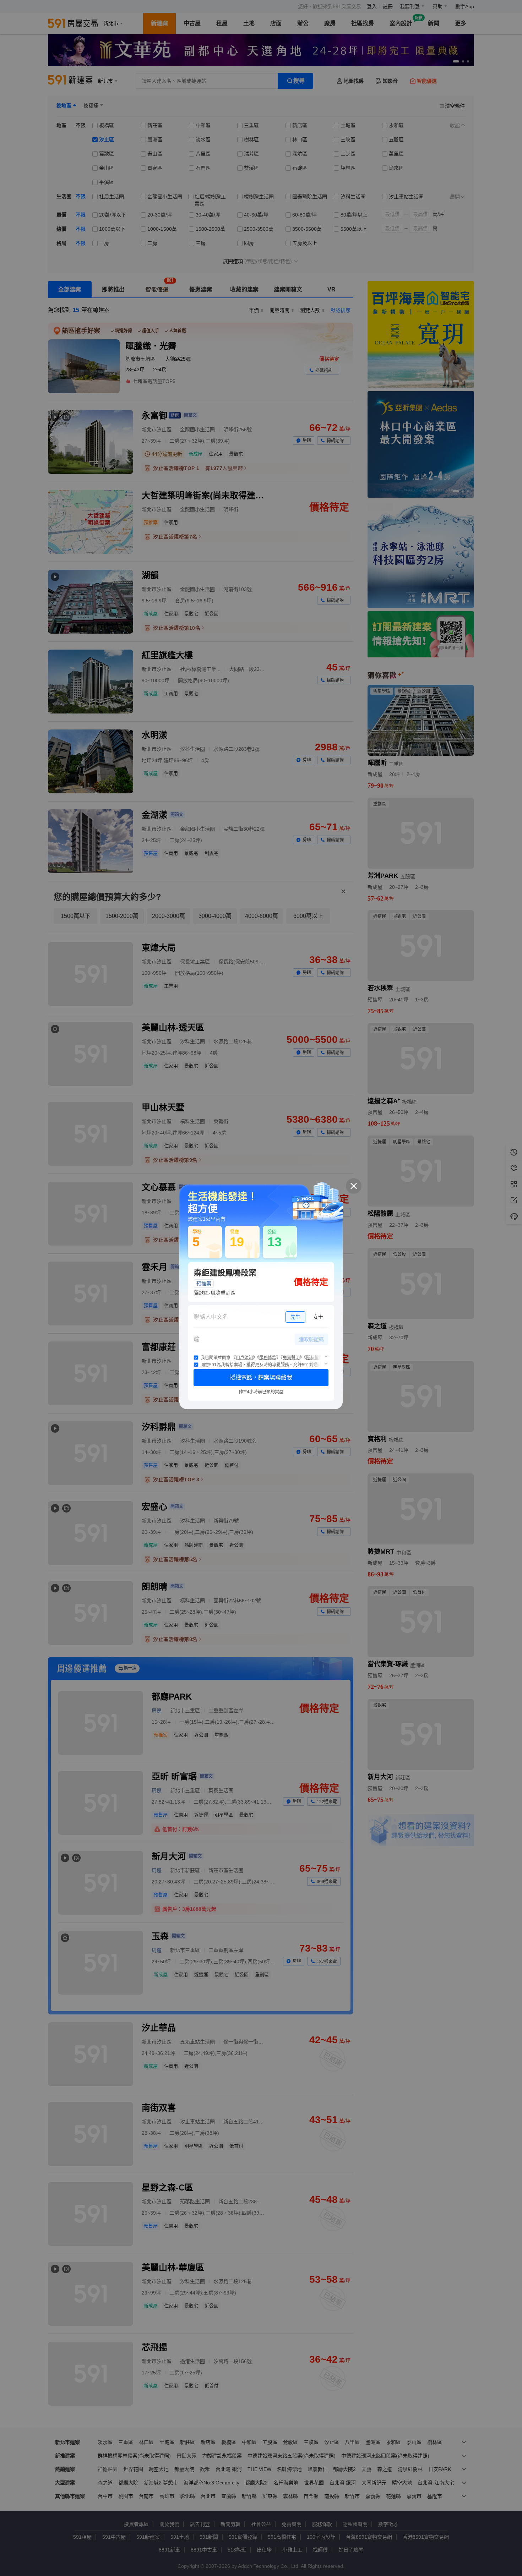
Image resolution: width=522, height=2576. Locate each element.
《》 (244, 1358)
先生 (295, 1317)
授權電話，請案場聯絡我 (261, 1377)
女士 (318, 1317)
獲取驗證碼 (311, 1339)
